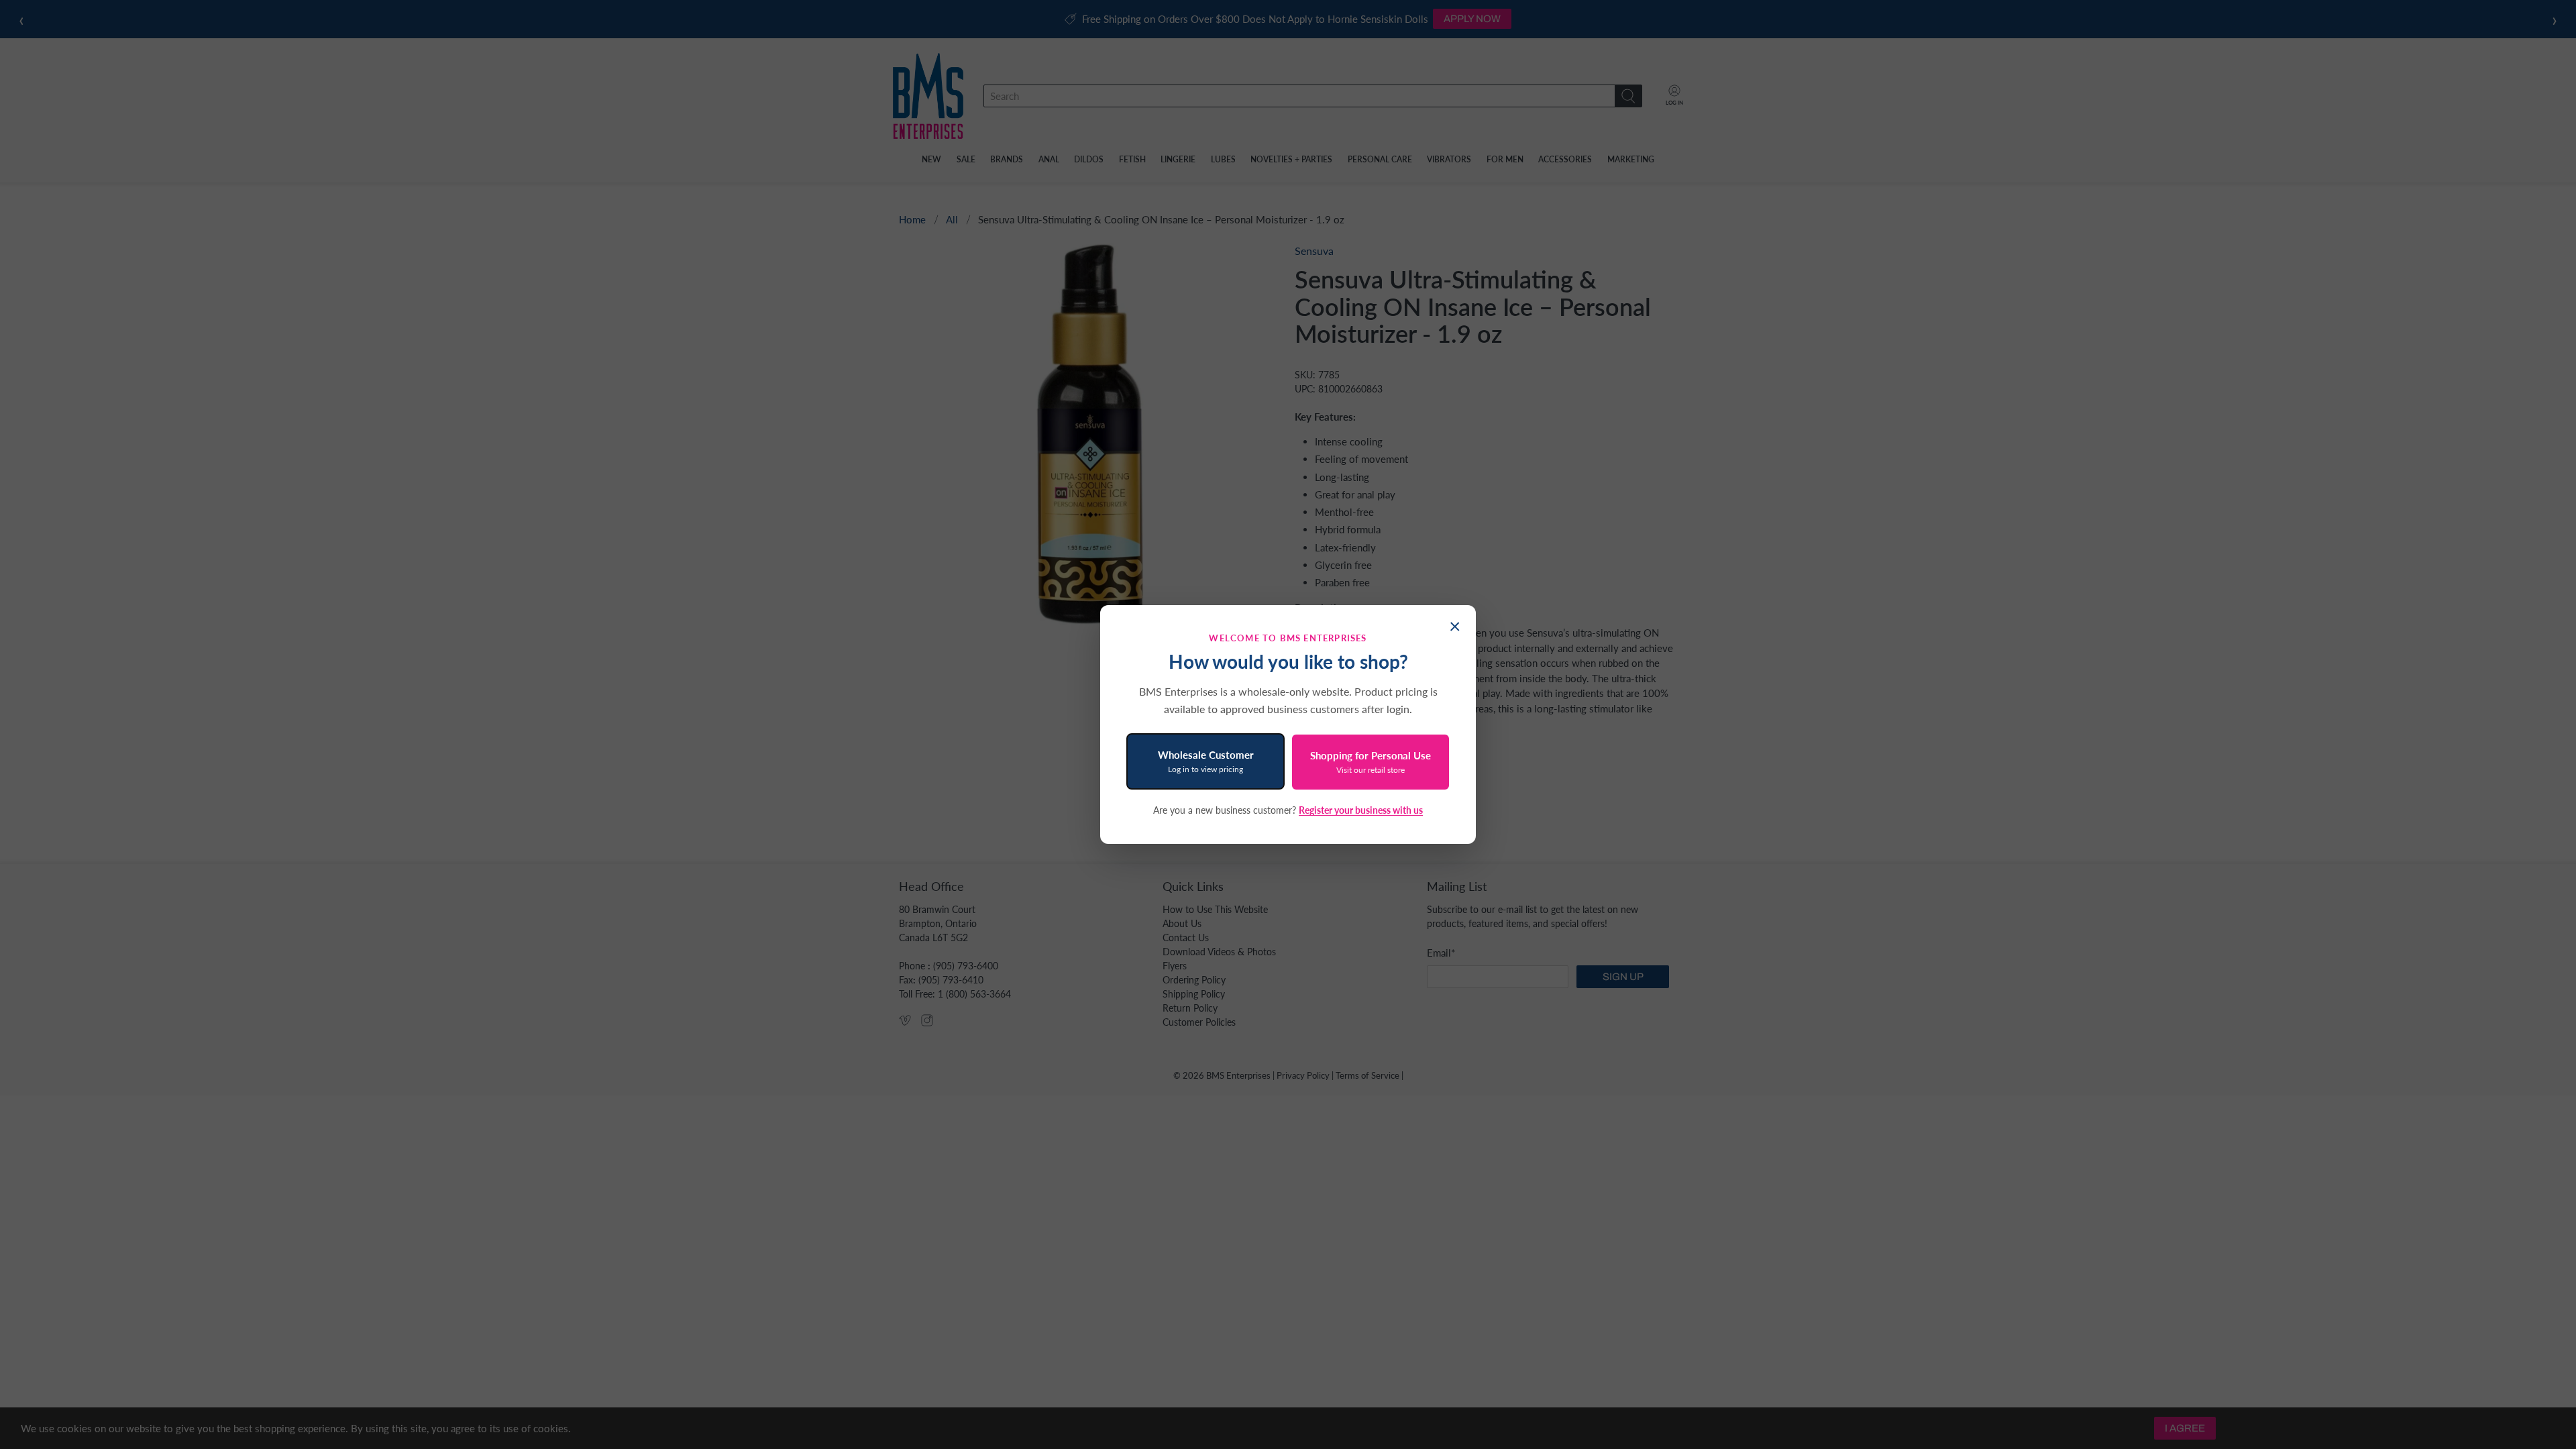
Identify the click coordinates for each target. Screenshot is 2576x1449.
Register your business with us (1361, 810)
